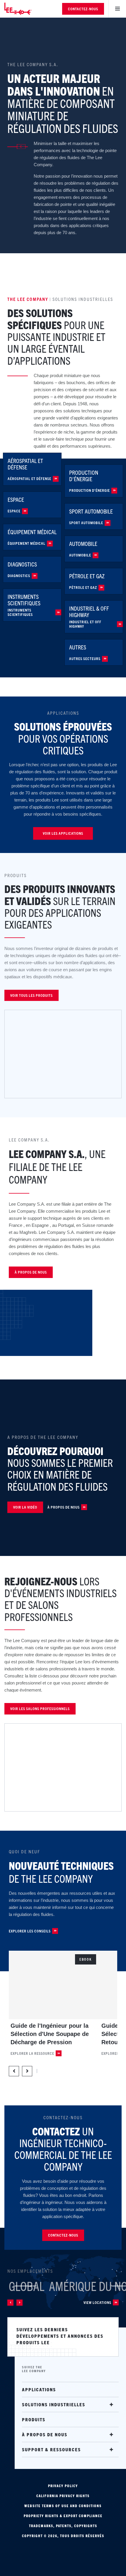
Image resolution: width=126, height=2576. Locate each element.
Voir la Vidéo (25, 1507)
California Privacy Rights (63, 2496)
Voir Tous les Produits (31, 995)
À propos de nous (31, 1272)
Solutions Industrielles (54, 2404)
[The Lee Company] (22, 9)
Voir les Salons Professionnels (40, 1708)
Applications (39, 2389)
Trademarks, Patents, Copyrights (63, 2526)
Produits (34, 2419)
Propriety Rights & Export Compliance (63, 2516)
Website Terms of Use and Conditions (63, 2506)
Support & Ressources (51, 2449)
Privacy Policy (63, 2486)
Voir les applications (63, 833)
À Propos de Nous (64, 1507)
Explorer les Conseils (30, 1931)
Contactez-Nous (83, 9)
